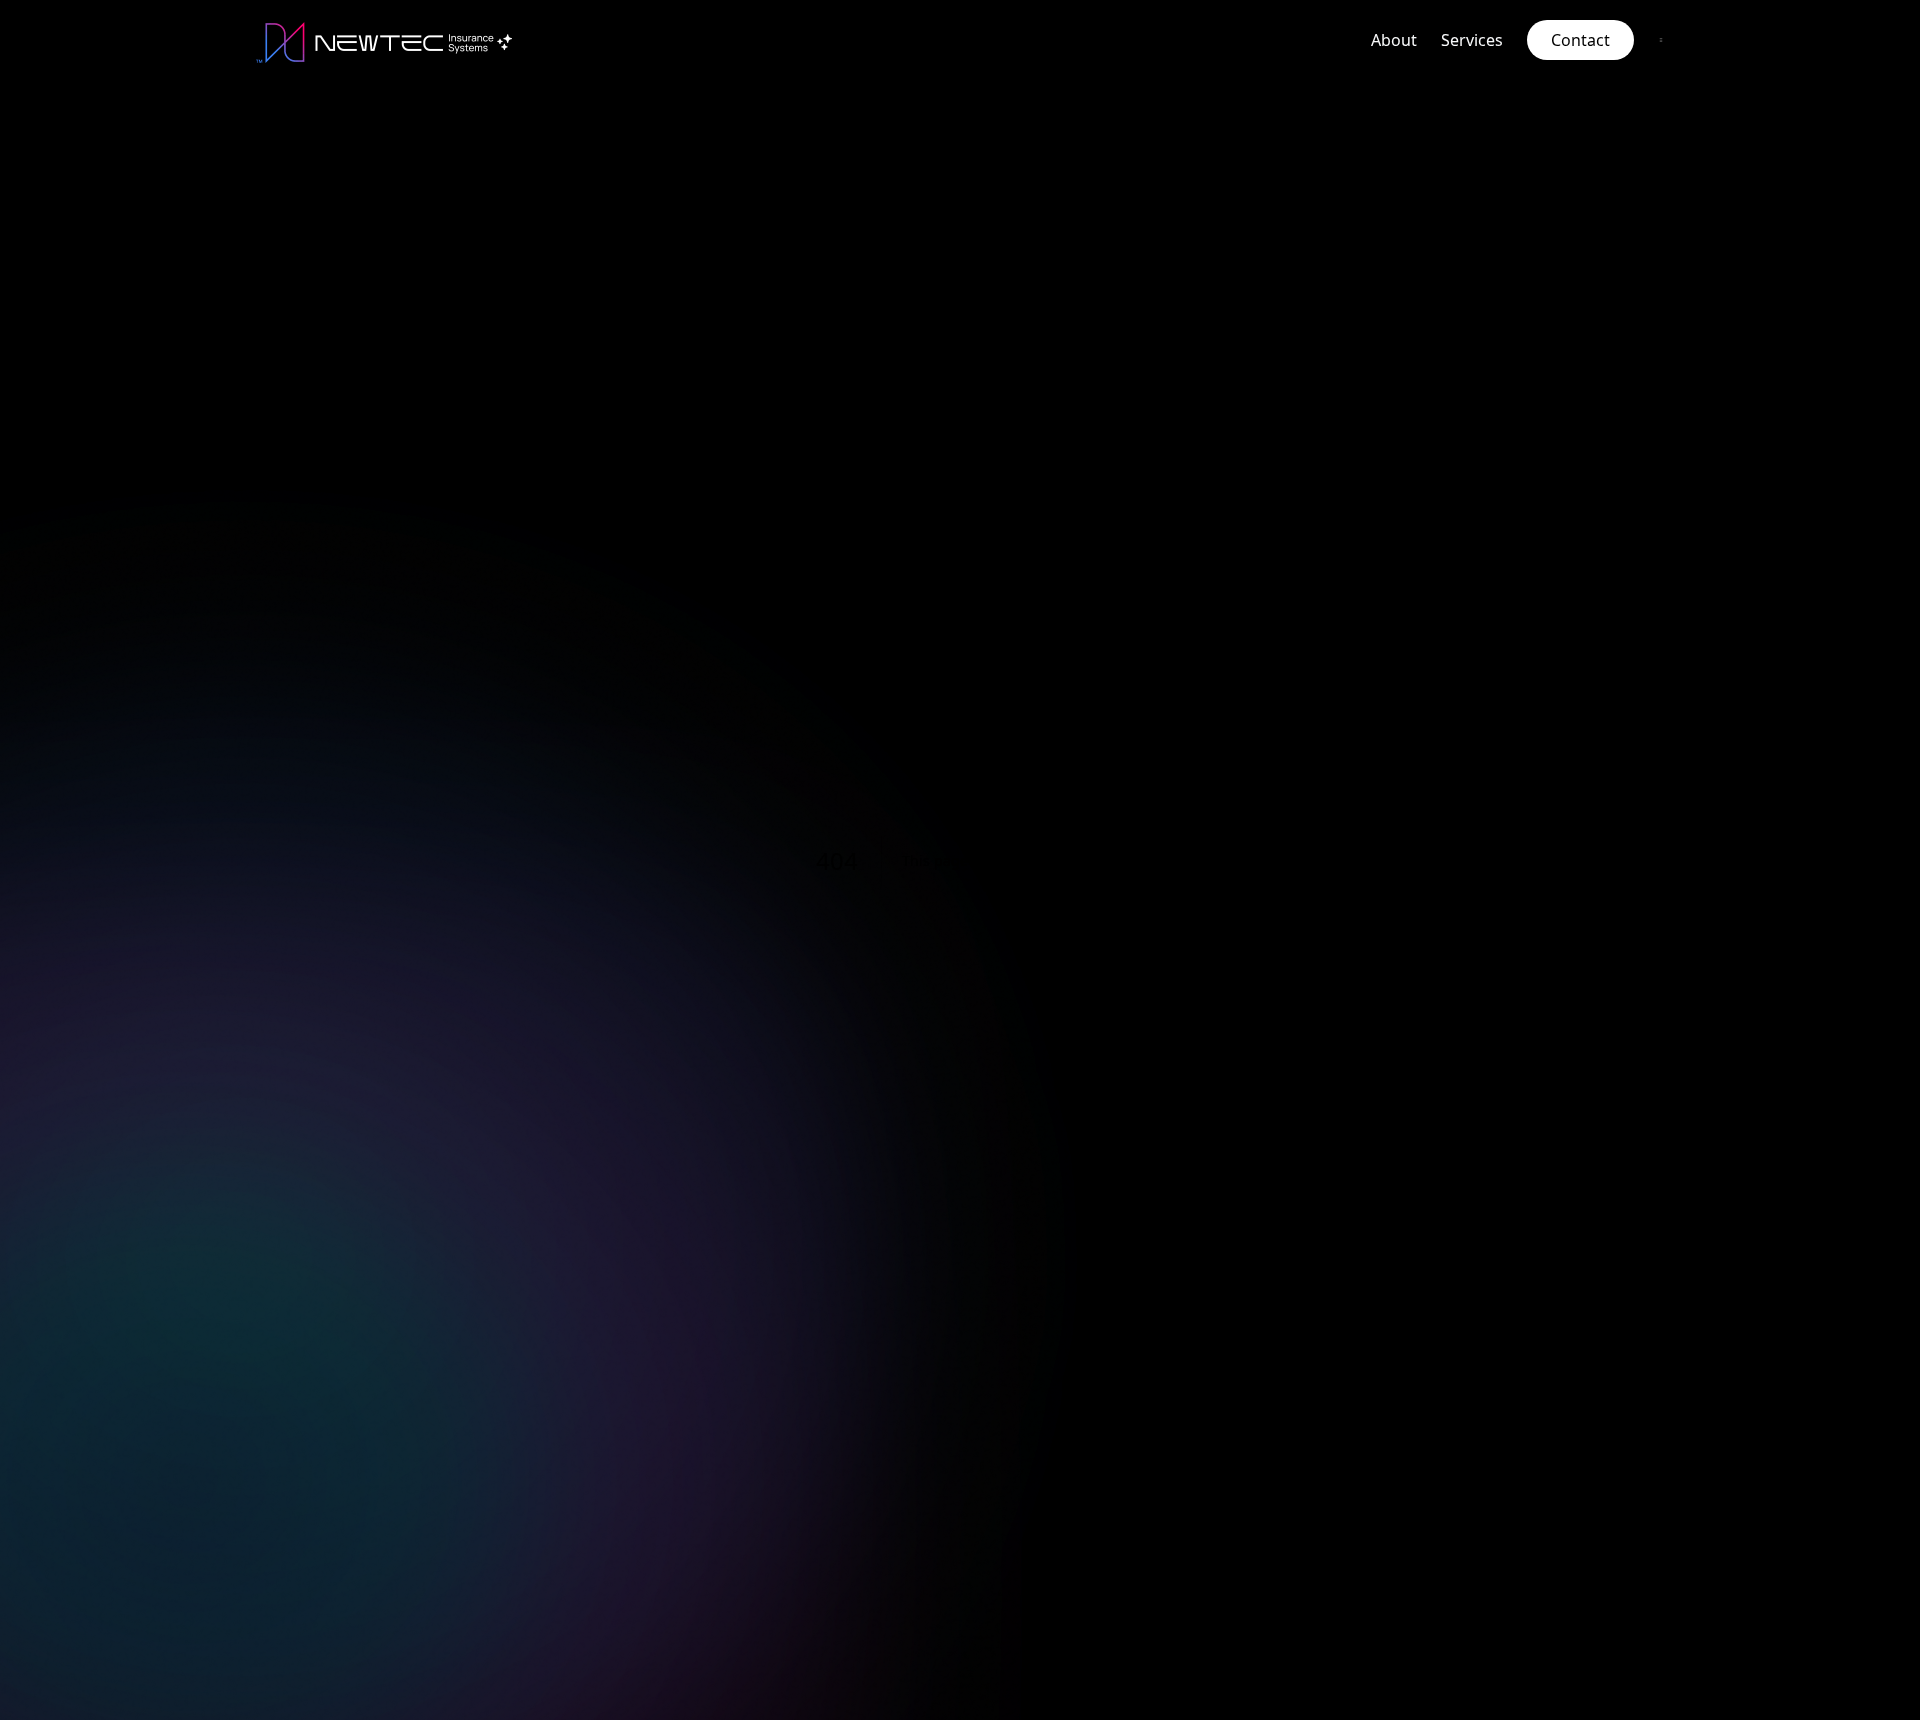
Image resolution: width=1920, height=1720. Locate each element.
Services (1472, 40)
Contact (1580, 40)
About (1394, 40)
